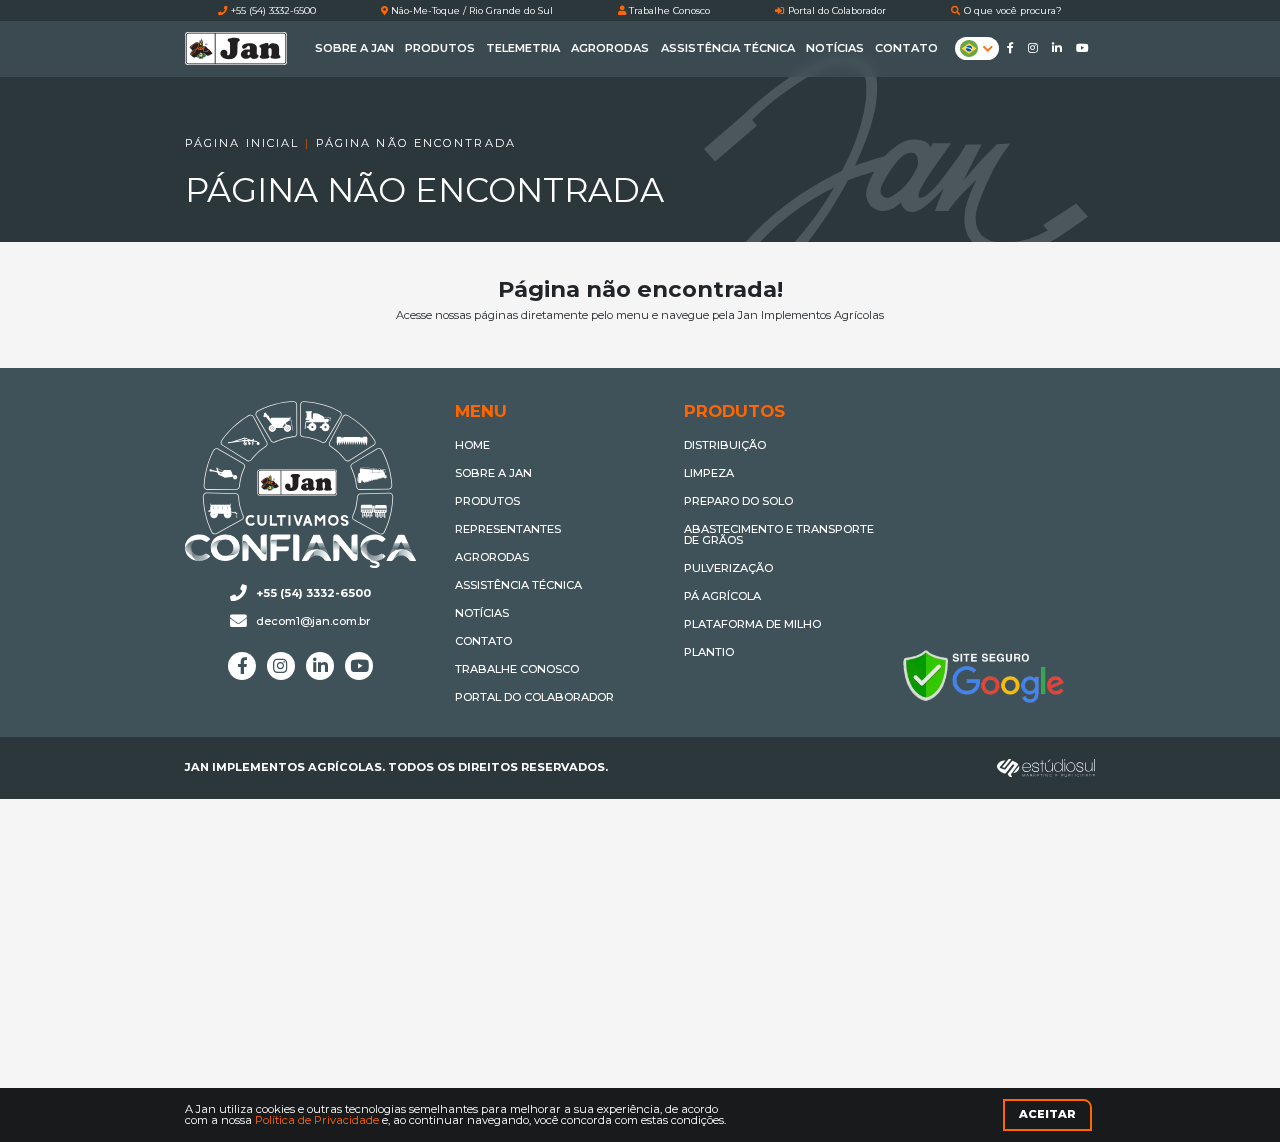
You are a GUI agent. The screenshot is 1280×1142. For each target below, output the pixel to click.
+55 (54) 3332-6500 (272, 11)
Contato (906, 48)
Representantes (508, 530)
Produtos (440, 48)
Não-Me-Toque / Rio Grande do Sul (470, 11)
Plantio (709, 652)
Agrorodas (610, 48)
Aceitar (1047, 1114)
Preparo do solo (738, 502)
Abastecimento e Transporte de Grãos (779, 535)
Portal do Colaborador (835, 11)
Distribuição (725, 446)
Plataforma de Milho (752, 625)
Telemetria (523, 48)
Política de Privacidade (317, 1120)
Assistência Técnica (728, 48)
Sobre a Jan (354, 48)
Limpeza (709, 474)
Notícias (835, 48)
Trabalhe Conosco (668, 11)
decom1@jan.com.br (313, 621)
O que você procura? (1011, 11)
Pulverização (728, 569)
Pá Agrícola (722, 597)
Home (472, 446)
